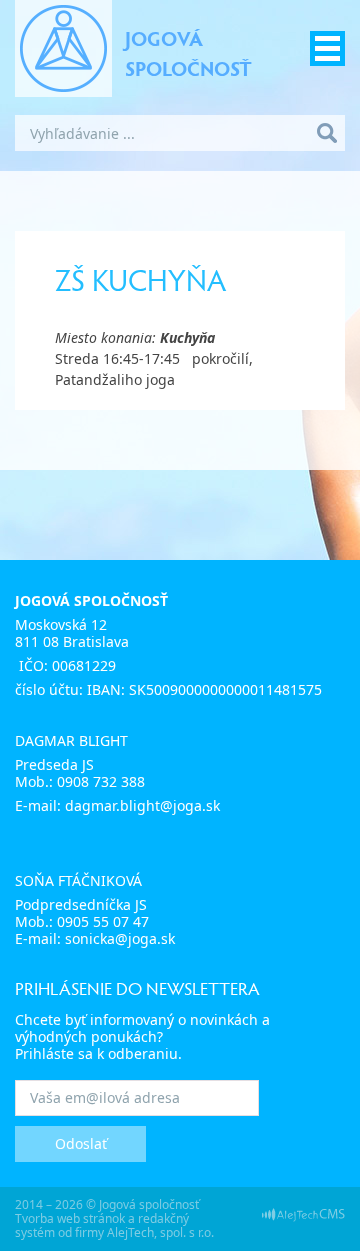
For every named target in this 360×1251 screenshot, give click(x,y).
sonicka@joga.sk (120, 938)
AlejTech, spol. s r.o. (160, 1232)
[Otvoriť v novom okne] (303, 1213)
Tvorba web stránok (70, 1218)
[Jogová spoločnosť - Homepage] (63, 48)
